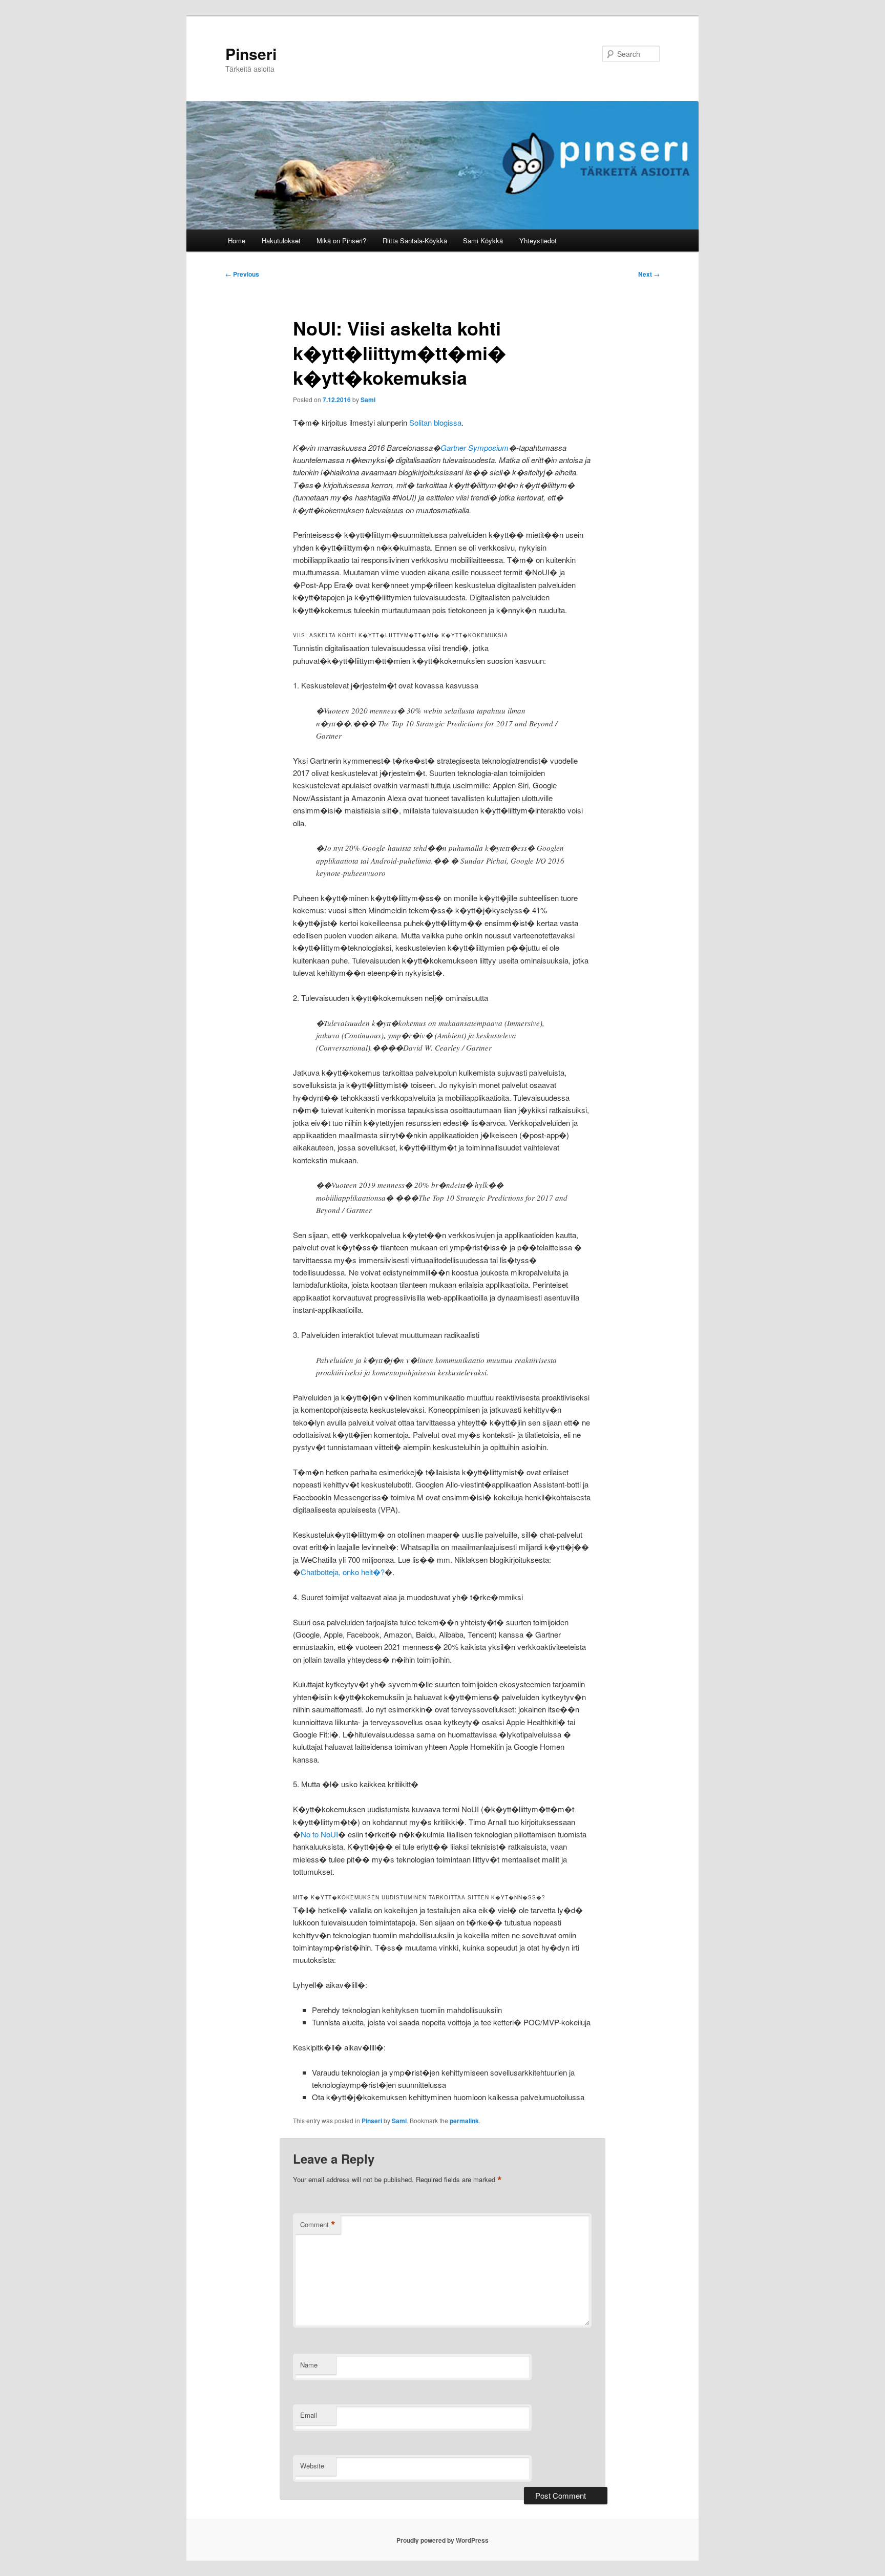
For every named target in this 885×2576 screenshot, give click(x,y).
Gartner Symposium (475, 447)
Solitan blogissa (435, 422)
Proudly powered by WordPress (442, 2540)
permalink (464, 2121)
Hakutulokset (281, 240)
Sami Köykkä (483, 240)
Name (309, 2365)
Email (309, 2415)
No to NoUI (319, 1834)
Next (649, 274)
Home (237, 240)
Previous (242, 274)
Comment (318, 2225)
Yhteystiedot (538, 240)
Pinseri (251, 54)
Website (312, 2466)
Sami (368, 400)
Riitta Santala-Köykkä (415, 240)
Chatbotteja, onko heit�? (343, 1572)
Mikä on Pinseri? (341, 240)
